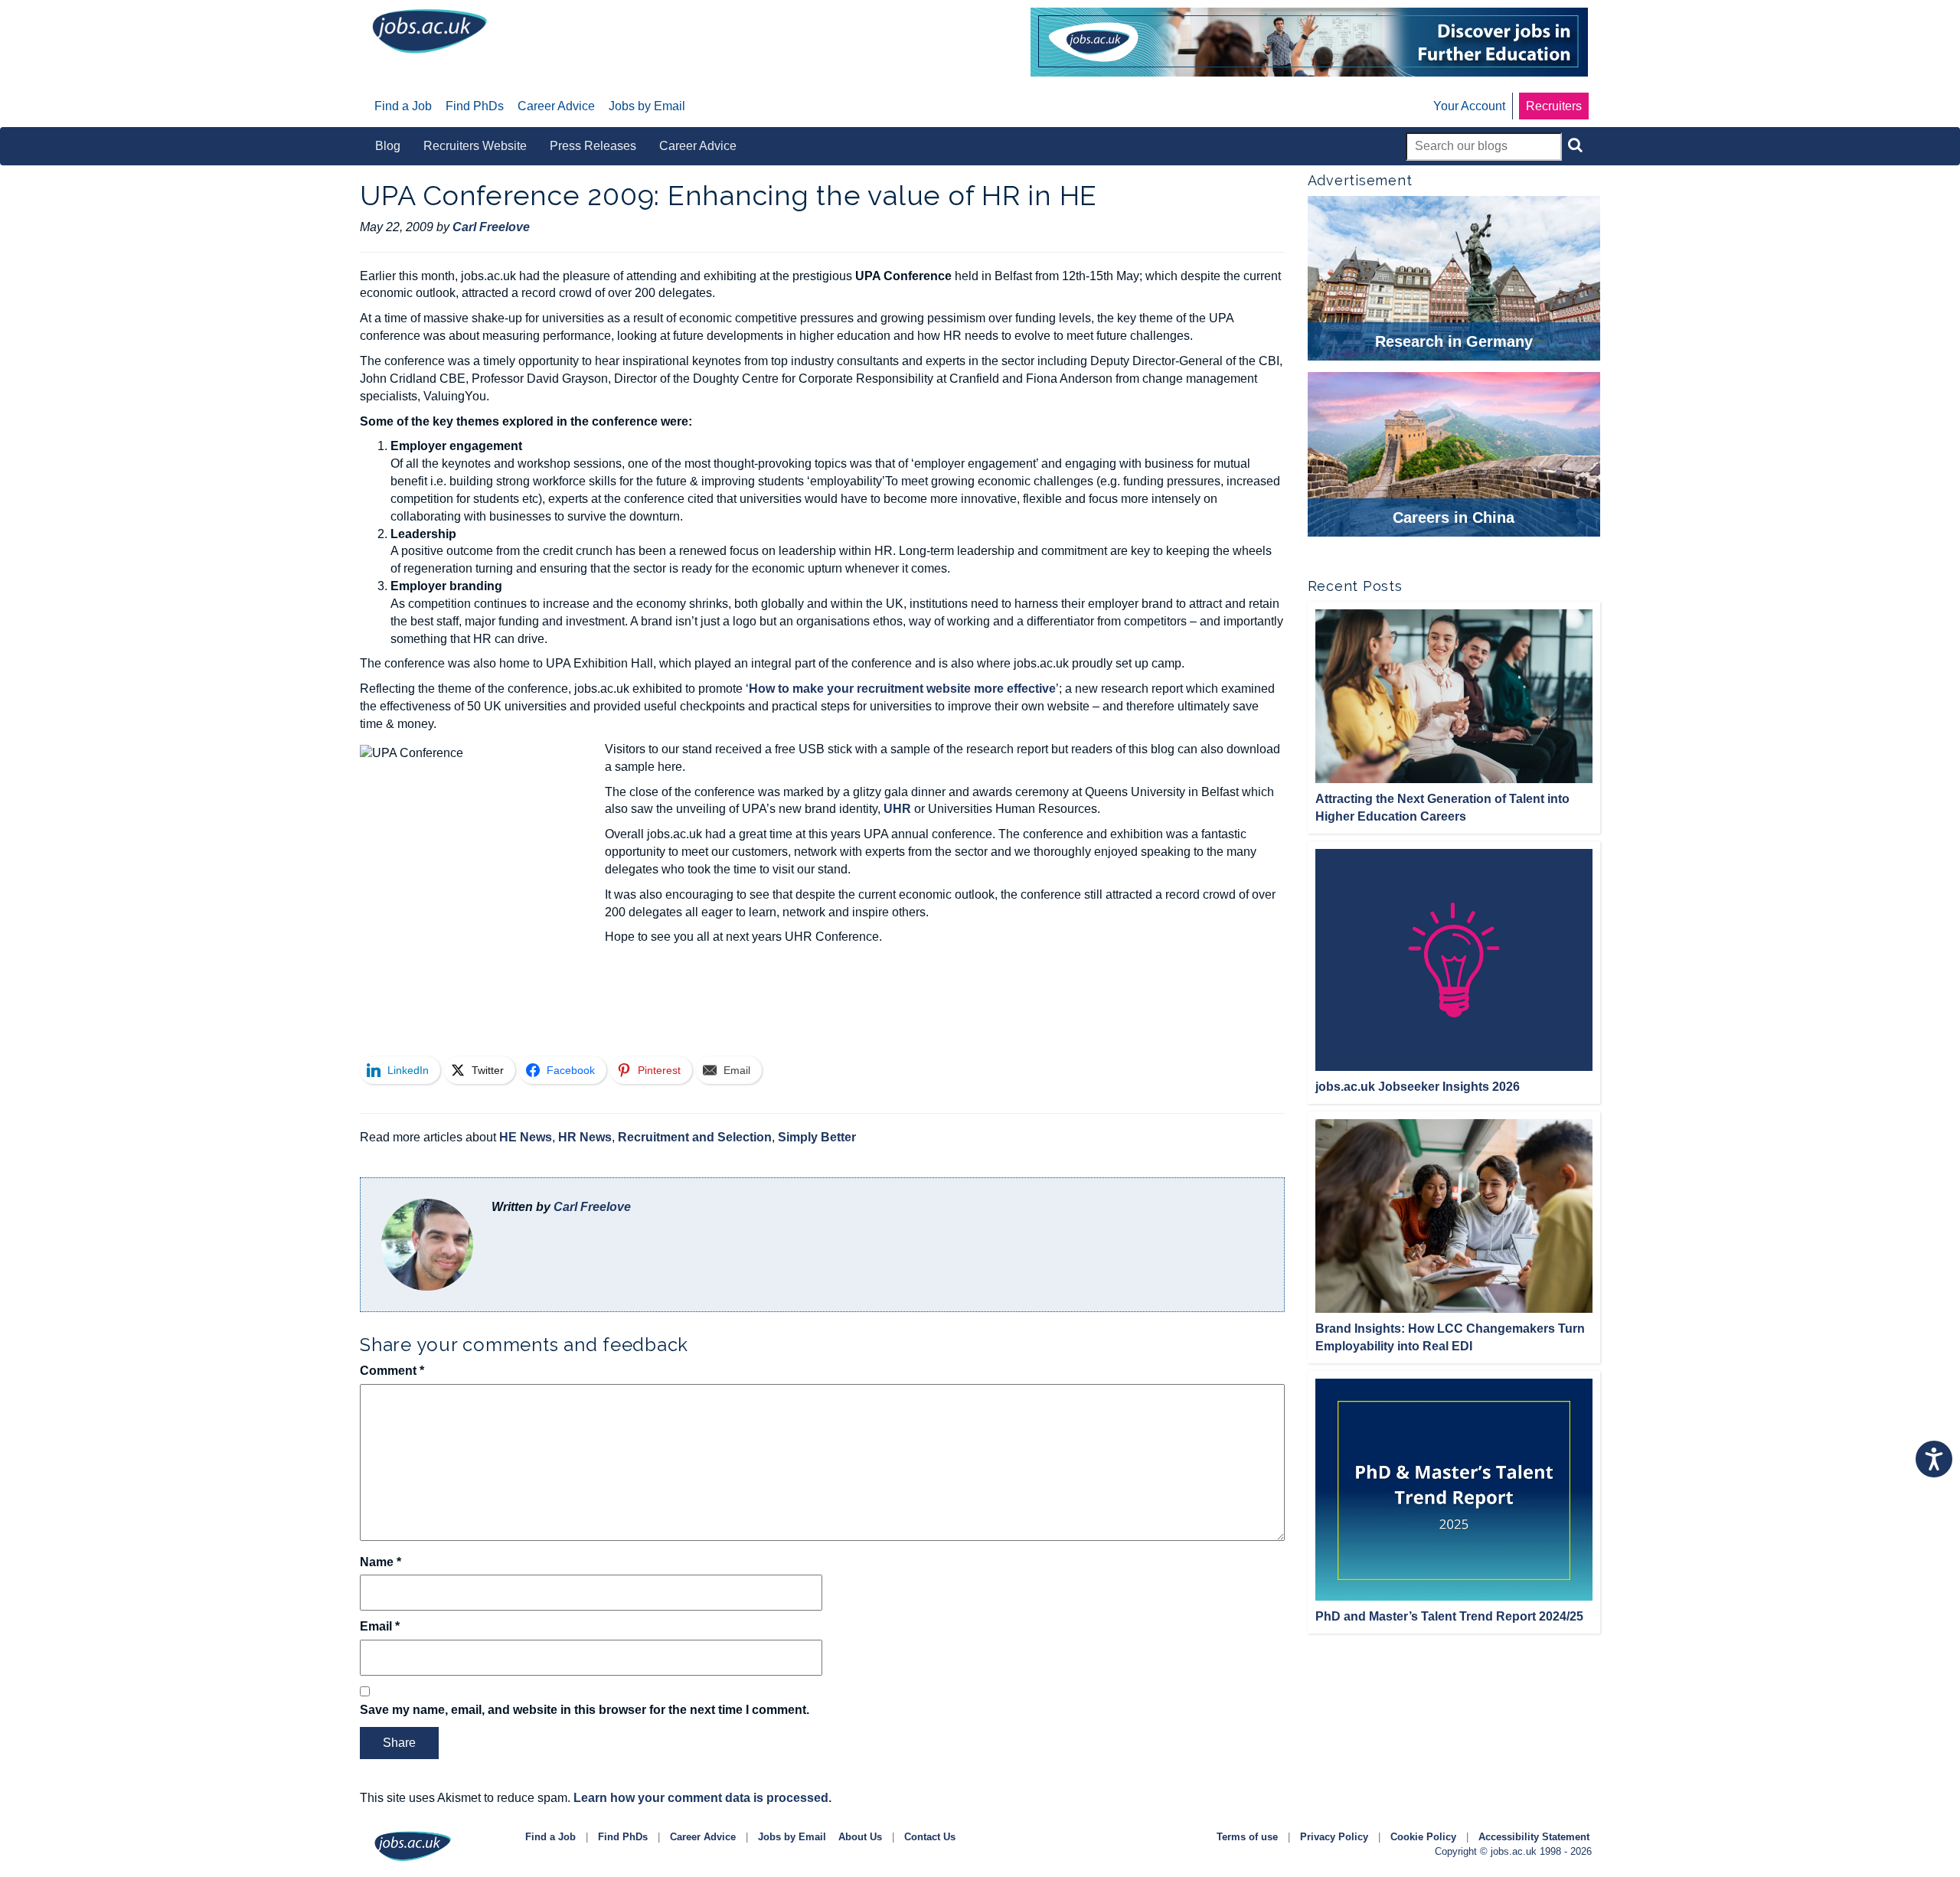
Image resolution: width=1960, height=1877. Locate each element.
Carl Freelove (592, 1207)
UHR (897, 809)
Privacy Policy (1334, 1837)
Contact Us (930, 1837)
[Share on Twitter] (305, 328)
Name (381, 1562)
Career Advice (703, 1837)
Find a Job (550, 1837)
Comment (392, 1371)
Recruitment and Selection (695, 1137)
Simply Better (817, 1137)
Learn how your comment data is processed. (702, 1798)
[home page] (430, 30)
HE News (526, 1137)
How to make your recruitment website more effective (902, 689)
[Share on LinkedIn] (305, 288)
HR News (585, 1137)
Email (380, 1626)
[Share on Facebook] (305, 367)
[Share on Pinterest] (305, 407)
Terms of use (1247, 1837)
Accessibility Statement (1534, 1837)
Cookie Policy (1423, 1837)
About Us (860, 1837)
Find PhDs (623, 1837)
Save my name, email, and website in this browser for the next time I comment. (585, 1710)
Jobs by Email (792, 1837)
